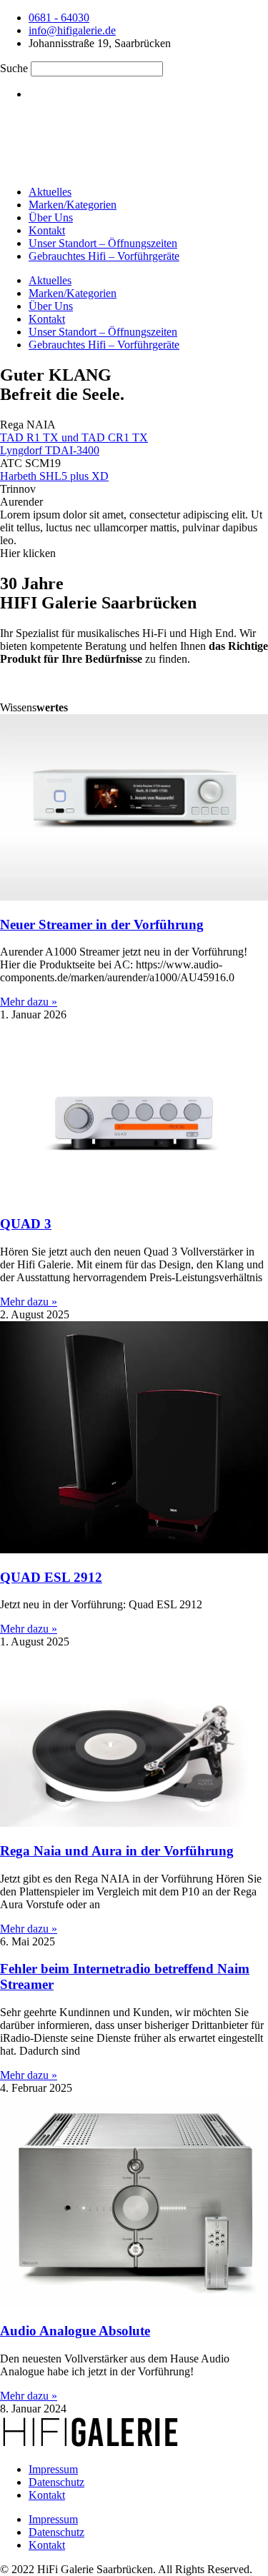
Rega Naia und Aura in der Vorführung (117, 1851)
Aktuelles (50, 192)
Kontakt (47, 230)
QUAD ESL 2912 (51, 1577)
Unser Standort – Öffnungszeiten (103, 243)
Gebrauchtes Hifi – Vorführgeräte (104, 256)
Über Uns (51, 217)
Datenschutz (56, 2482)
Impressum (53, 2469)
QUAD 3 (26, 1224)
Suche (14, 68)
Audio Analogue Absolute (75, 2331)
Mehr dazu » (29, 1002)
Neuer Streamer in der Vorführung (102, 924)
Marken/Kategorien (73, 205)
